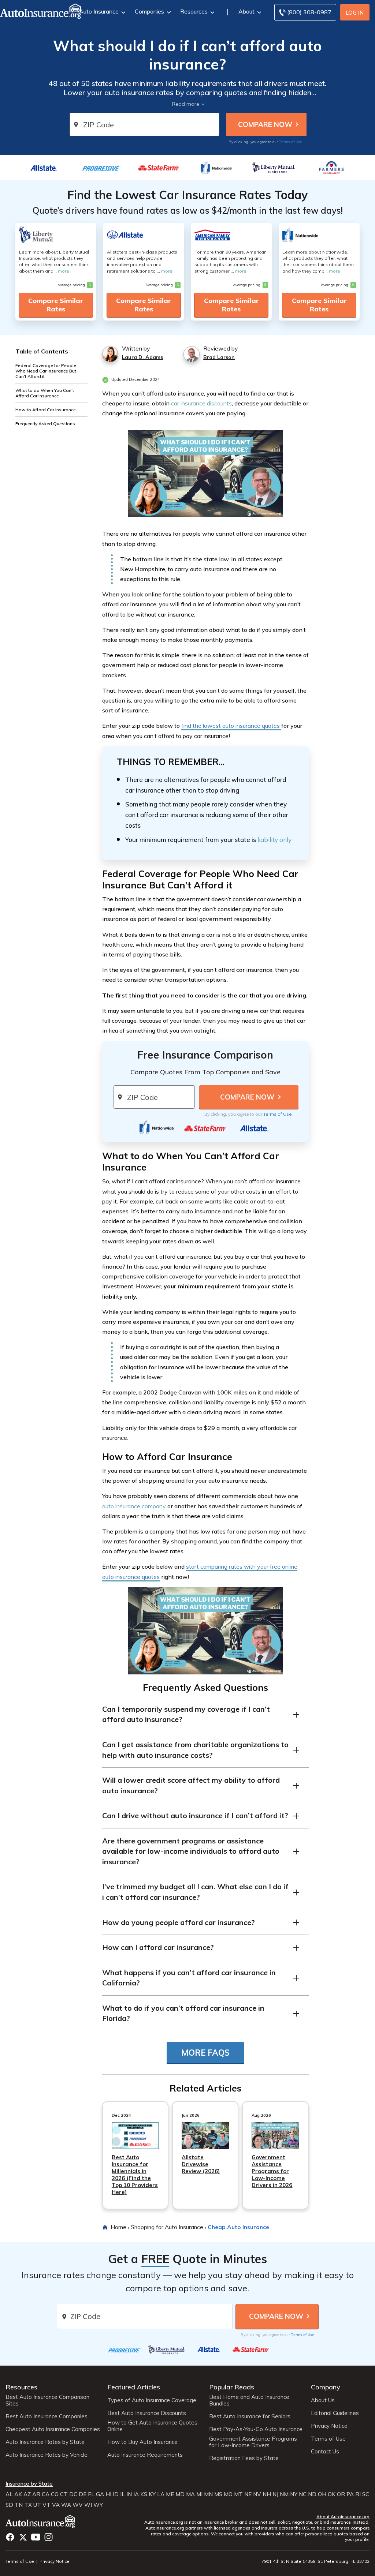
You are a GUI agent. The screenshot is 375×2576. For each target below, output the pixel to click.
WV (78, 2505)
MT (238, 2494)
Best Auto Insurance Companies (47, 2416)
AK (18, 2494)
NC (303, 2494)
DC (73, 2494)
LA (161, 2494)
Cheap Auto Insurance (238, 2227)
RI (358, 2494)
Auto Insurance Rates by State (45, 2442)
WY (98, 2505)
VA (56, 2505)
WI (88, 2505)
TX (28, 2505)
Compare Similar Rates (56, 305)
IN (129, 2494)
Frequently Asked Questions (45, 424)
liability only (274, 840)
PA (350, 2494)
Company (326, 2387)
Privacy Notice (329, 2426)
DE (83, 2494)
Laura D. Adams (142, 357)
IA (136, 2494)
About (246, 11)
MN (208, 2494)
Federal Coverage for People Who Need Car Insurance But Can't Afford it (46, 371)
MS (218, 2494)
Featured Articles (134, 2387)
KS (144, 2494)
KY (152, 2494)
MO (228, 2494)
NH (267, 2494)
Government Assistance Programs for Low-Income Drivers (253, 2442)
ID (116, 2494)
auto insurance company (134, 1506)
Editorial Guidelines (335, 2413)
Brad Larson (219, 357)
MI (199, 2494)
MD (180, 2494)
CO (55, 2494)
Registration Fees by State (244, 2458)
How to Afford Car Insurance (46, 410)
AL (9, 2494)
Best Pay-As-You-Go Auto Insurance (256, 2429)
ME (170, 2494)
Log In (355, 13)
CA (46, 2494)
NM (284, 2494)
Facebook (10, 2537)
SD (9, 2505)
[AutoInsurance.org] (40, 2523)
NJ (275, 2494)
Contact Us (325, 2452)
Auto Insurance (99, 11)
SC (366, 2494)
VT (47, 2505)
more (64, 271)
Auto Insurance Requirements (145, 2455)
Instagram (49, 2537)
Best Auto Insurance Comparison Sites (47, 2400)
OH (322, 2494)
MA (190, 2494)
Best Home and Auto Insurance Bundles (249, 2400)
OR (341, 2494)
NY (294, 2494)
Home (118, 2227)
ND (312, 2494)
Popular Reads (232, 2387)
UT (37, 2505)
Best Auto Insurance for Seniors (250, 2416)
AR (36, 2494)
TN (19, 2505)
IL (122, 2494)
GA (100, 2494)
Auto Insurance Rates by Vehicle (47, 2455)
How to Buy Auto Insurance (142, 2442)
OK (332, 2494)
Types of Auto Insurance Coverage (152, 2400)
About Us (323, 2400)
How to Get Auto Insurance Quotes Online (152, 2426)
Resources (194, 11)
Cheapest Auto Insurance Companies (53, 2429)
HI (108, 2494)
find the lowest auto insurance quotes (231, 726)
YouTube (36, 2537)
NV (257, 2494)
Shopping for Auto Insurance (167, 2227)
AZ (27, 2494)
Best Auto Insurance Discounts (147, 2413)
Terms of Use (291, 142)
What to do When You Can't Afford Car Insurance (45, 393)
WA (66, 2505)
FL (91, 2494)
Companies (149, 11)
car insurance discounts (201, 403)
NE (248, 2494)
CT (64, 2494)
